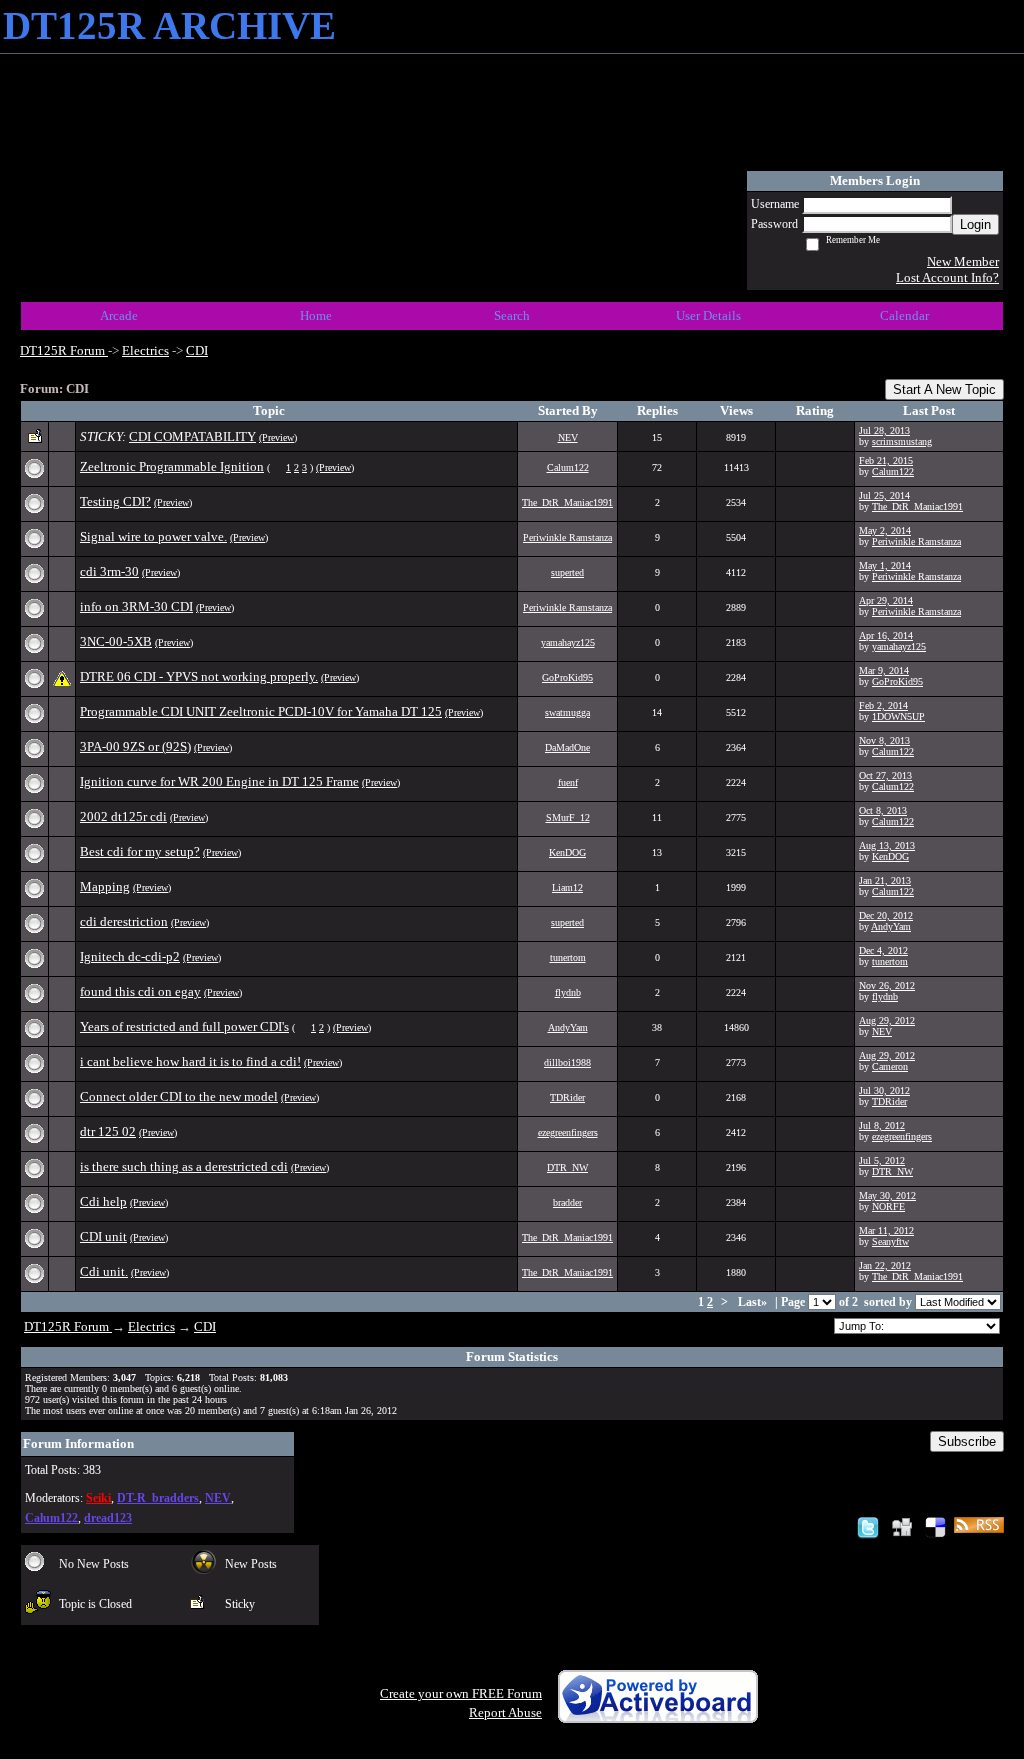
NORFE (888, 1206)
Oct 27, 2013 (885, 775)
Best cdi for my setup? (140, 851)
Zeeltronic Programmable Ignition (172, 466)
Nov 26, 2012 (887, 985)
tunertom (568, 957)
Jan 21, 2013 (885, 880)
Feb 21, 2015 (886, 460)
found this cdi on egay (140, 991)
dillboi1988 (567, 1062)
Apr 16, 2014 (886, 635)
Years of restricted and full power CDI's (184, 1026)
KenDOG (567, 852)
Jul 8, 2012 (882, 1125)
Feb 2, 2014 (883, 705)
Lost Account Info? (947, 277)
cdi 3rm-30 (109, 571)
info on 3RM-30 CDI (136, 606)
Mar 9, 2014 (884, 670)
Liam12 (567, 887)
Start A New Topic (944, 389)
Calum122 (568, 467)
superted (567, 572)
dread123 (108, 1518)
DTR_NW (567, 1167)
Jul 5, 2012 (882, 1160)
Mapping (105, 886)
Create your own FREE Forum (461, 1693)
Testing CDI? (115, 501)
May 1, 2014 (885, 565)
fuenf (568, 782)
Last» (754, 1302)
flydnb (568, 992)
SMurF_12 (568, 817)
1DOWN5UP (898, 716)
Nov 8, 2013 (884, 740)
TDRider (567, 1097)
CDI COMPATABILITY (192, 436)
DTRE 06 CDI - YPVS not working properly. (199, 676)
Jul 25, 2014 (884, 495)
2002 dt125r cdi (123, 816)
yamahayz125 (568, 642)
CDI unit (103, 1236)
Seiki (98, 1498)
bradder (567, 1202)
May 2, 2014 (885, 530)
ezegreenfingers (568, 1132)
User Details (708, 315)
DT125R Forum (64, 350)
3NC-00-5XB (116, 641)
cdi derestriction (124, 921)
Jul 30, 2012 (884, 1090)
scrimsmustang (902, 441)
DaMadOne (567, 747)
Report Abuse (505, 1712)
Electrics (145, 350)
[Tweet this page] (868, 1526)
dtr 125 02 (108, 1131)
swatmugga (567, 712)
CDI (197, 350)
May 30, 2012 (887, 1195)
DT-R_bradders (158, 1498)
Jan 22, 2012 (885, 1265)
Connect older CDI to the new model (179, 1096)
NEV (568, 437)
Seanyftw (890, 1241)
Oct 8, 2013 (883, 810)
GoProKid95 (567, 677)
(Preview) (278, 437)
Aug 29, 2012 (887, 1020)
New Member (963, 261)
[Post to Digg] (902, 1526)
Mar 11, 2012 (886, 1230)
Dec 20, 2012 (886, 915)
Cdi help (103, 1201)
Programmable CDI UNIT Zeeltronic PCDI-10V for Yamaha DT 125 (261, 711)
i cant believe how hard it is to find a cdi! (190, 1061)
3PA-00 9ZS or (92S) (135, 746)
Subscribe (967, 1441)
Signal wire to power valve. (153, 536)
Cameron (890, 1066)
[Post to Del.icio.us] (935, 1526)
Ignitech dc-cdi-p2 (130, 956)
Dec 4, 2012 (883, 950)
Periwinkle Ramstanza (567, 537)
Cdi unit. (104, 1271)
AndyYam (891, 926)
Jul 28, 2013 (884, 430)
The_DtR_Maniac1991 (567, 502)
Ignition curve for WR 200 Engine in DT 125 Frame (219, 781)
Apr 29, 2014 (886, 600)
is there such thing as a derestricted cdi (184, 1166)
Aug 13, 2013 (887, 845)
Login (975, 224)
